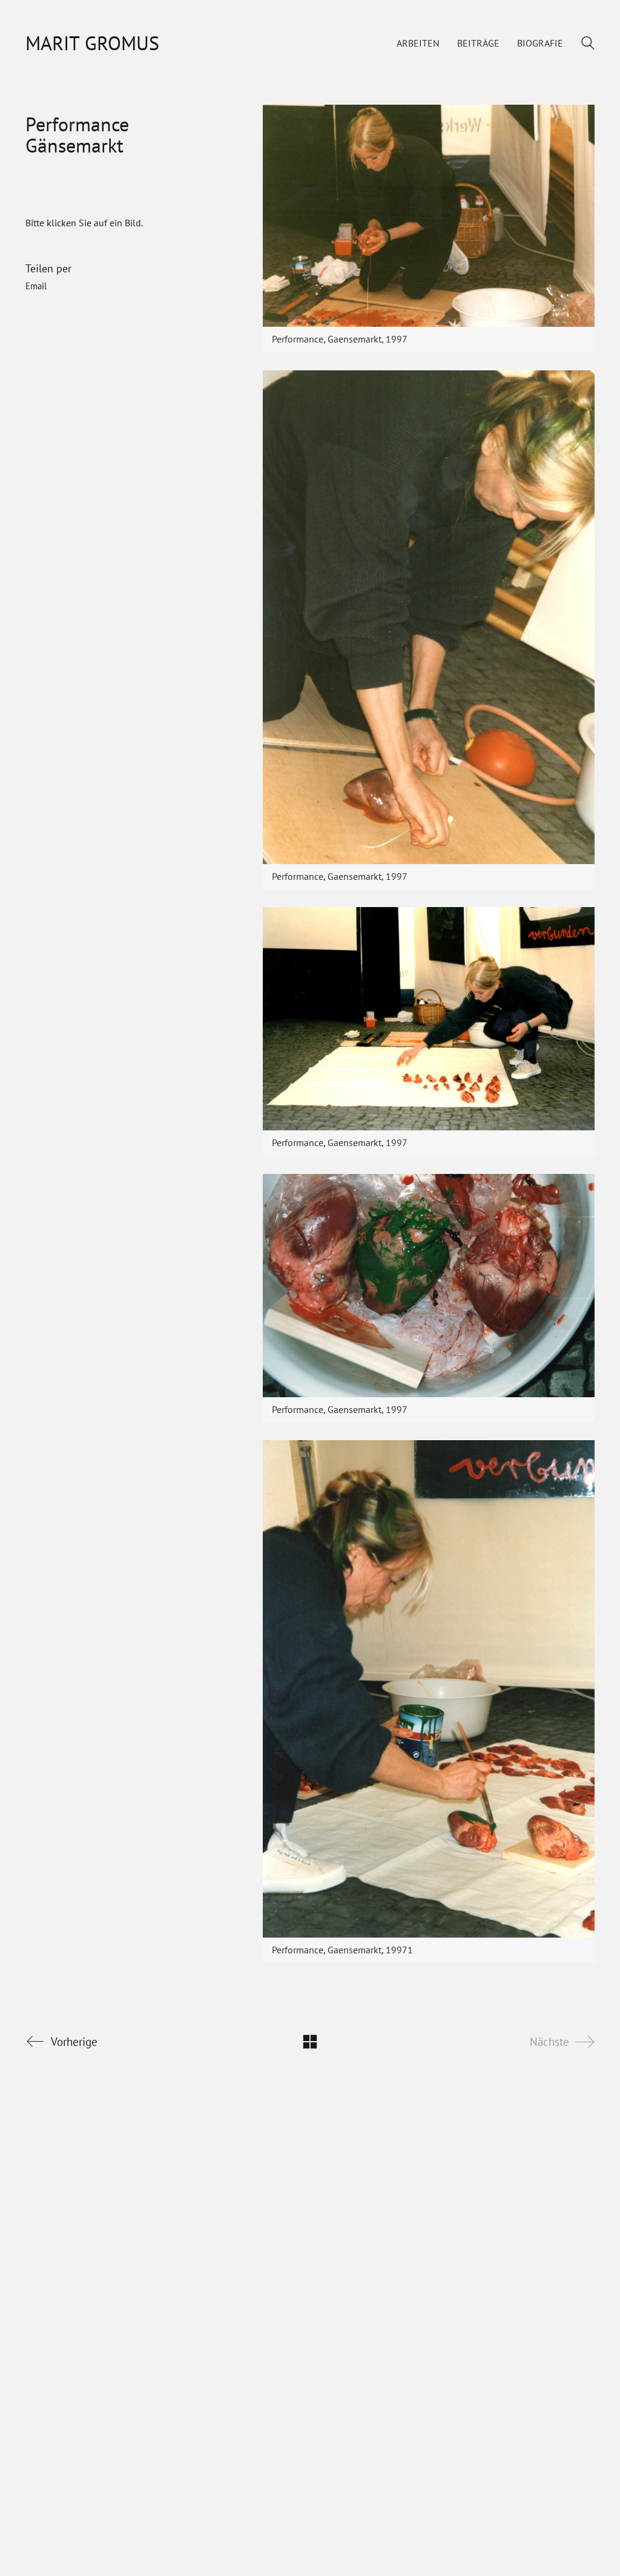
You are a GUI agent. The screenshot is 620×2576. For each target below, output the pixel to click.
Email (36, 286)
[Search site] (588, 44)
